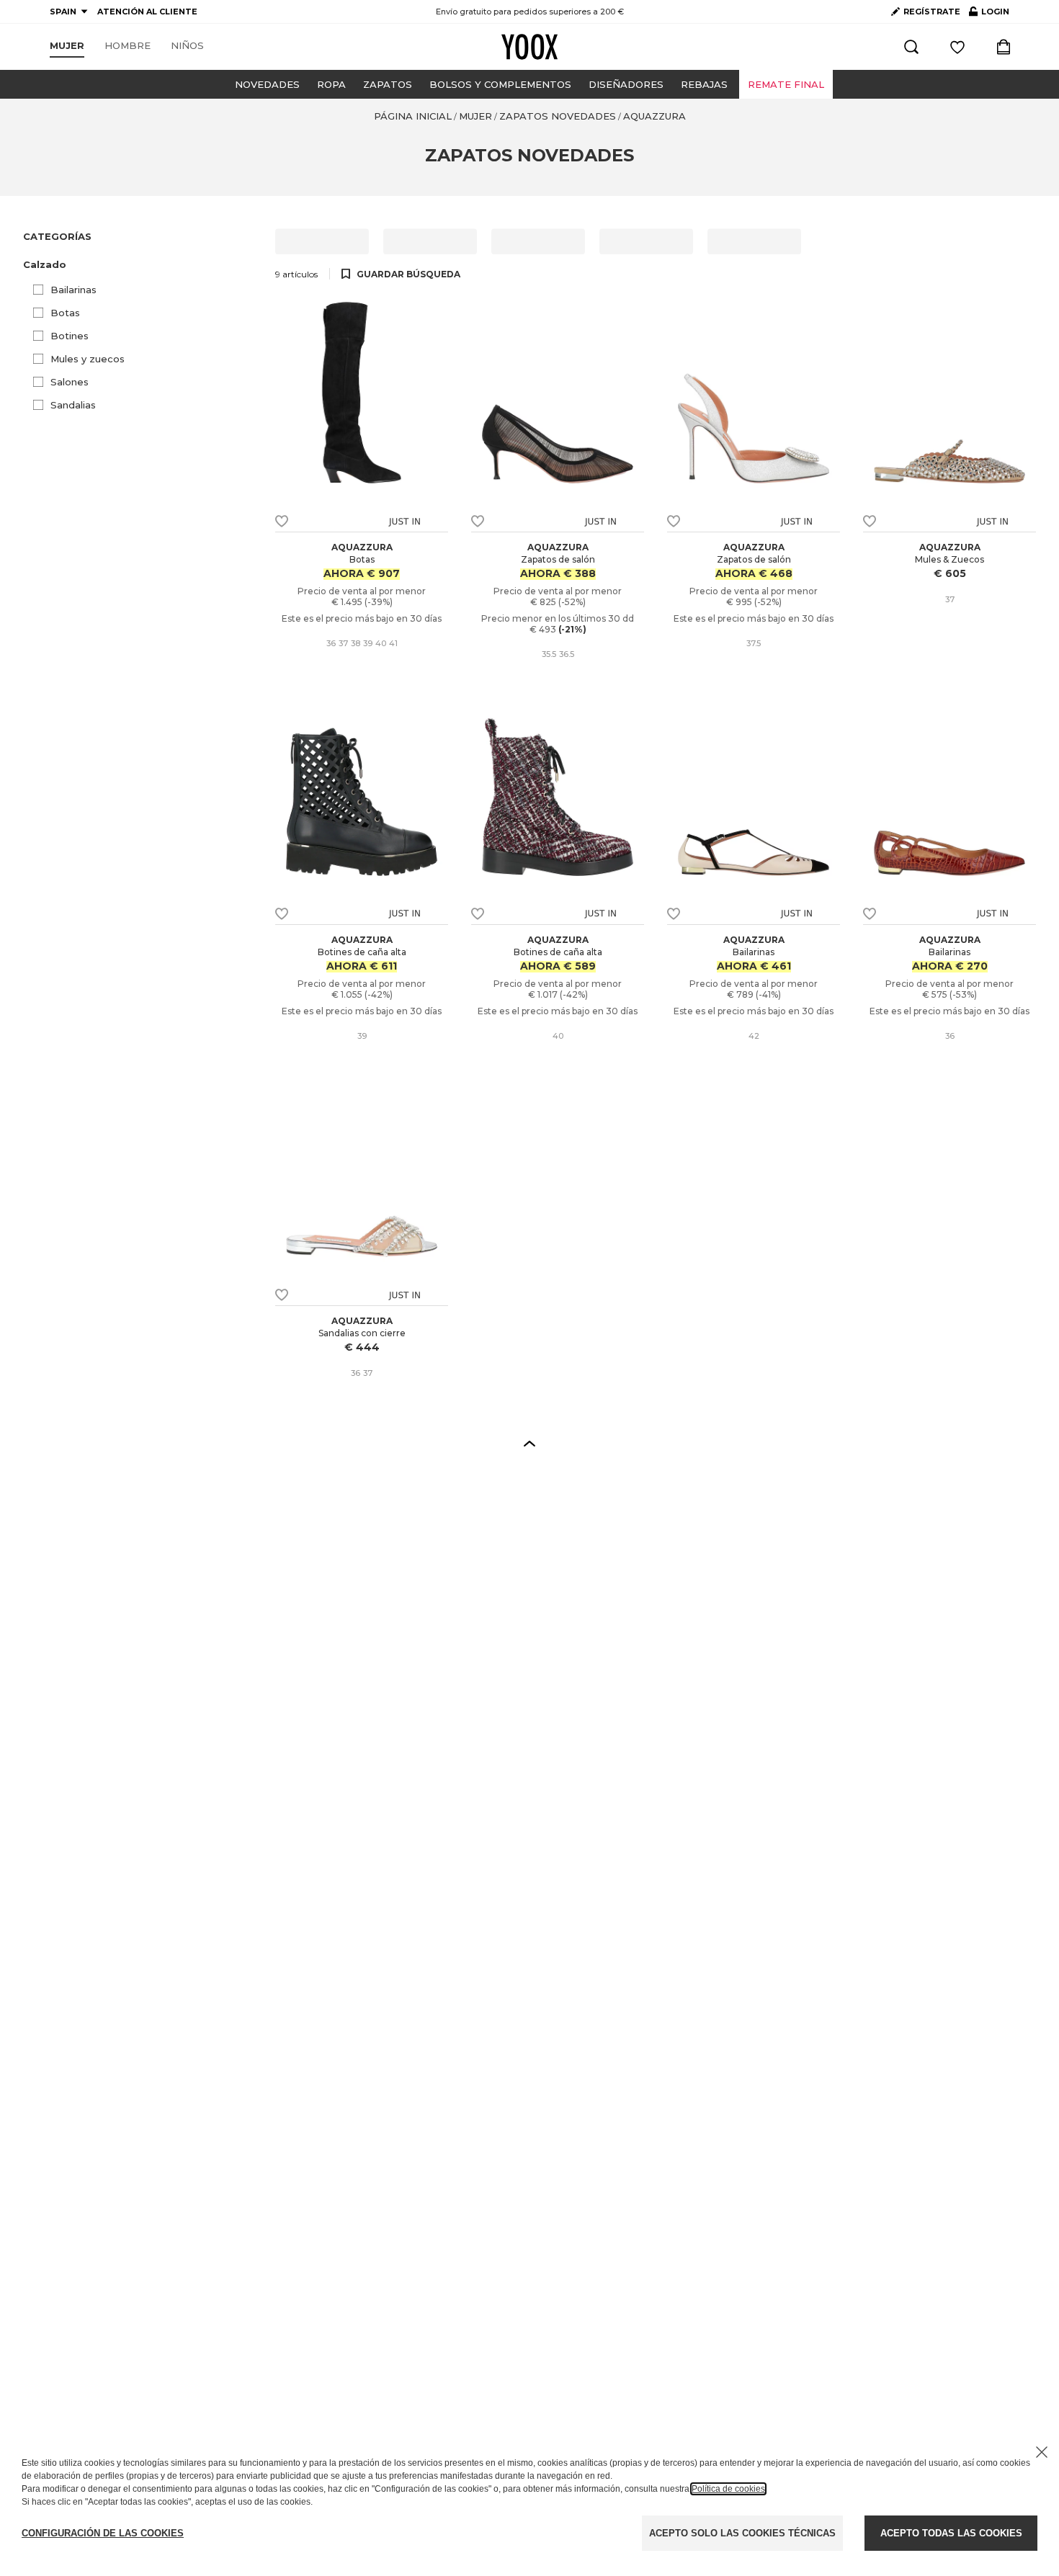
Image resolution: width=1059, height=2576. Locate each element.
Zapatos (388, 84)
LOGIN (989, 14)
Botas (65, 313)
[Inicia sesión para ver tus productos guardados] (957, 47)
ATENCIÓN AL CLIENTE (147, 12)
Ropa (331, 84)
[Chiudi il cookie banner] (1042, 2452)
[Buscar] (911, 47)
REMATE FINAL (786, 84)
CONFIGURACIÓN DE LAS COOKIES (103, 2533)
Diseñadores (626, 84)
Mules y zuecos (88, 359)
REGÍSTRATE (932, 12)
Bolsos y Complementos (500, 84)
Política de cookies (728, 2489)
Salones (70, 382)
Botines (70, 336)
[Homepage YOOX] (529, 47)
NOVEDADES (267, 84)
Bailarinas (73, 290)
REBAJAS (704, 84)
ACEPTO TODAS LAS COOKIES (951, 2533)
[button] (140, 265)
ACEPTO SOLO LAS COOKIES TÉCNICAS (742, 2533)
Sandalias (73, 405)
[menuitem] (67, 46)
